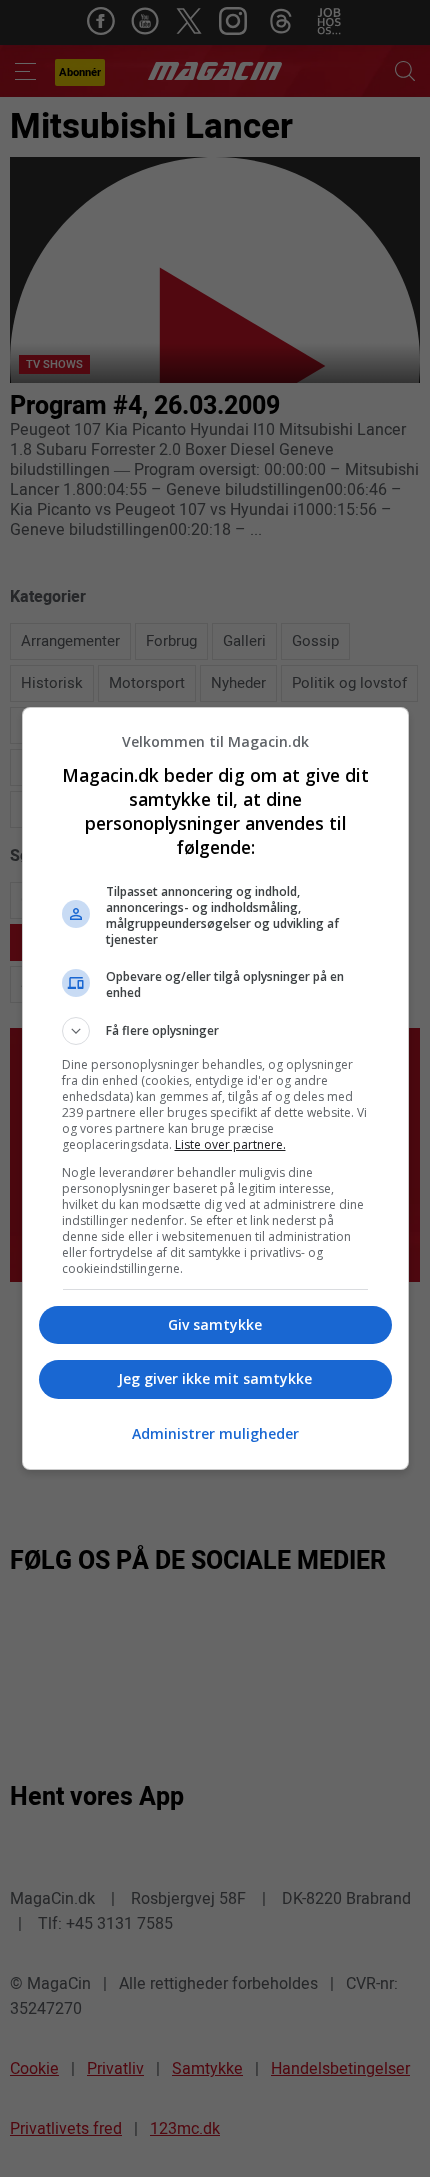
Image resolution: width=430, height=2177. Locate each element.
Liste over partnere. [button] (230, 1144)
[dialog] (215, 1088)
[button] (215, 1031)
